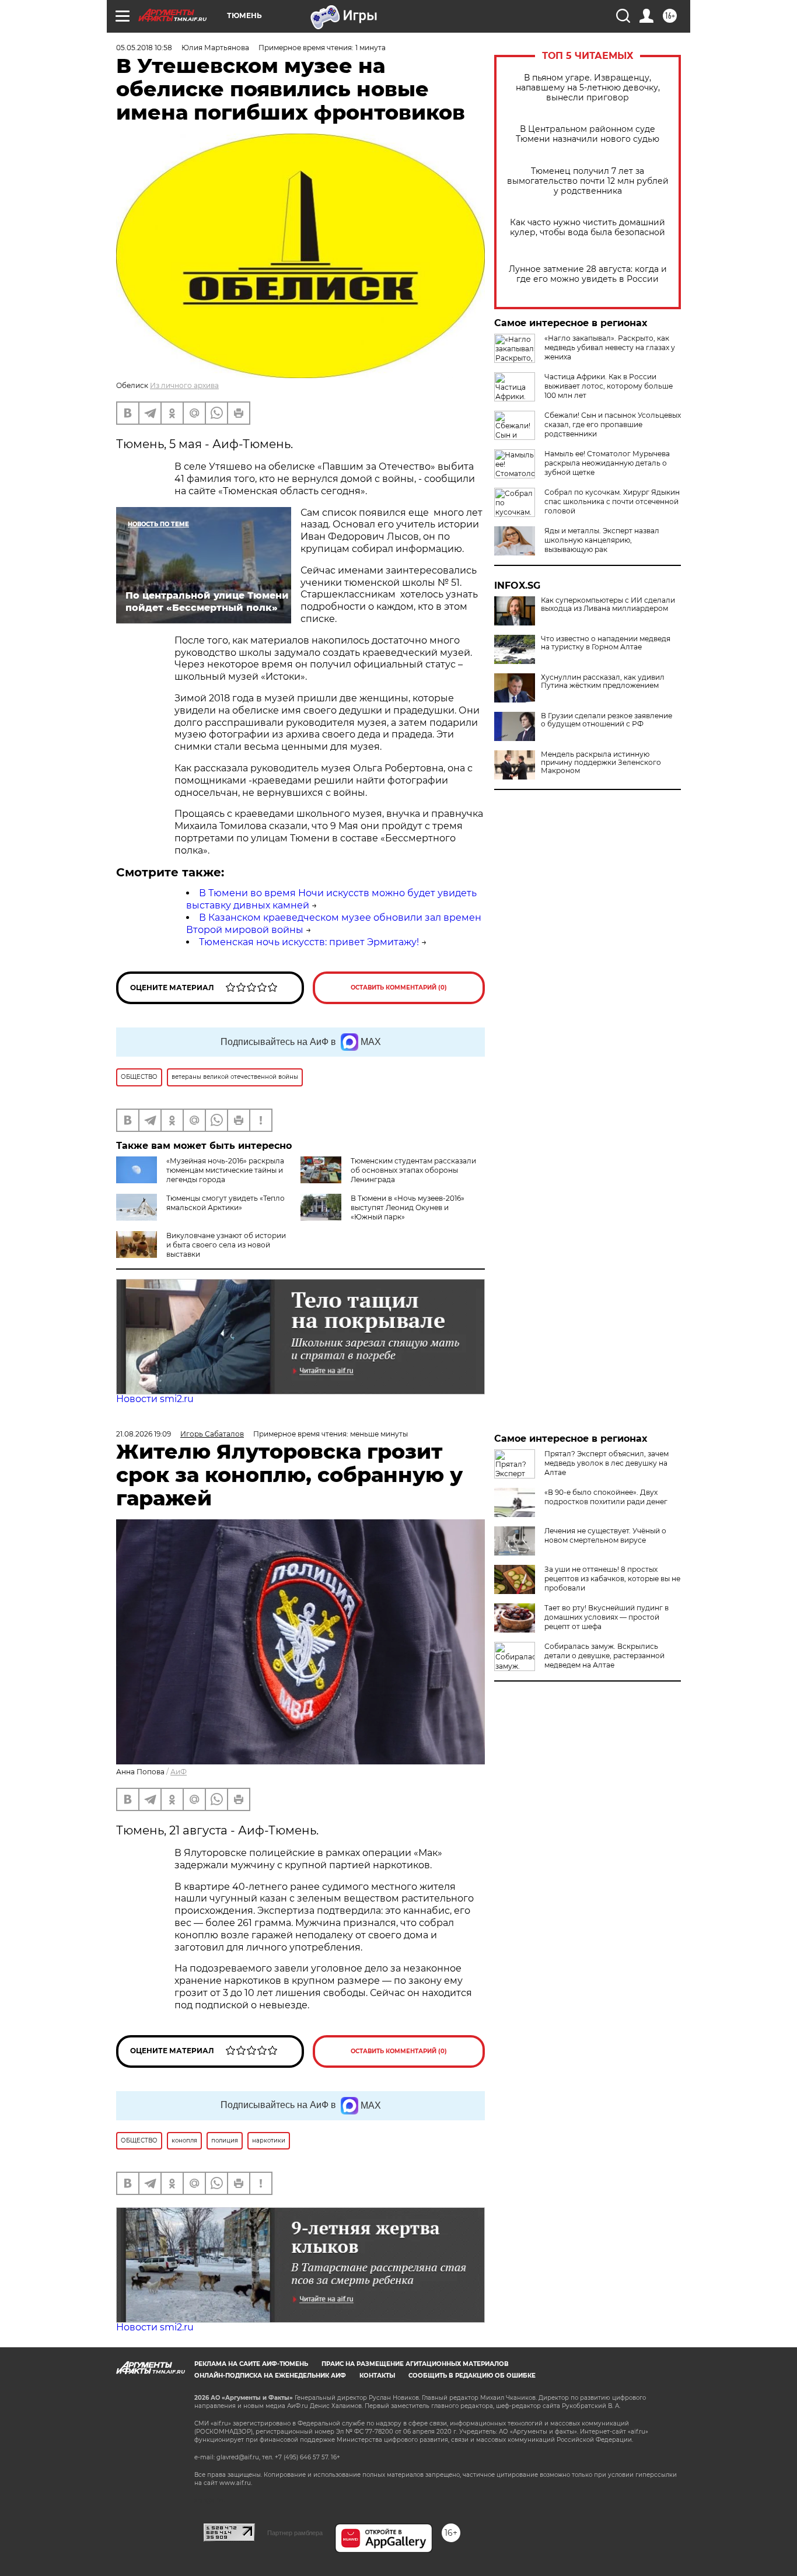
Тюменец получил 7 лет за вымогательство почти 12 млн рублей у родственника (588, 181)
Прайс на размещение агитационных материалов (415, 2364)
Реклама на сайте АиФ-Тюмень (251, 2364)
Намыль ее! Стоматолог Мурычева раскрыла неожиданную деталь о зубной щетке (607, 463)
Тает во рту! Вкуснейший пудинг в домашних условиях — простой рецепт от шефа (607, 1617)
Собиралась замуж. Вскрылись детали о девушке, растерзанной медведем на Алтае (604, 1656)
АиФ (179, 1772)
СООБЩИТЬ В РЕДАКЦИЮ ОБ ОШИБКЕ (472, 2376)
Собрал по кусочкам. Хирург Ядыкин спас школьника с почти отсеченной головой (612, 501)
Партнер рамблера (295, 2533)
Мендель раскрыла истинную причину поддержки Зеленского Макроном (601, 763)
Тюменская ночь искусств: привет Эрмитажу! (309, 942)
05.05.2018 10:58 (144, 48)
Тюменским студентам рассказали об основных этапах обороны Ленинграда (413, 1170)
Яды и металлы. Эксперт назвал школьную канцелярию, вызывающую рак (602, 540)
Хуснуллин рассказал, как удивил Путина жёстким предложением (603, 681)
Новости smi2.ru (155, 1399)
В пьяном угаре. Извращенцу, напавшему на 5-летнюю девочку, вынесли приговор (588, 88)
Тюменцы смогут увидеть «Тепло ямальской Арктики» (226, 1203)
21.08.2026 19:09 (144, 1434)
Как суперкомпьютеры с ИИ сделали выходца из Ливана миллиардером (608, 604)
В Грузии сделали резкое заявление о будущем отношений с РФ (607, 720)
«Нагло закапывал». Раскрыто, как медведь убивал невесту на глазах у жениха (610, 347)
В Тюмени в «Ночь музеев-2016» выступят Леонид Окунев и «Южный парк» (408, 1207)
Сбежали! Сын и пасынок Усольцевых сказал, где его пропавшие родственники (613, 424)
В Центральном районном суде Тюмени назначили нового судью (588, 134)
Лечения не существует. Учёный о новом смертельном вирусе (605, 1535)
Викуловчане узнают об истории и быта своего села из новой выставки (226, 1245)
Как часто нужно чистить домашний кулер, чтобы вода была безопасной (588, 228)
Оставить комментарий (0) (399, 988)
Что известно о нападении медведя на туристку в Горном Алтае (606, 643)
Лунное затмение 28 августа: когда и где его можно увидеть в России (588, 274)
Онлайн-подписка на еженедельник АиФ (270, 2376)
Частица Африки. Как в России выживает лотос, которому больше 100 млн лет (609, 386)
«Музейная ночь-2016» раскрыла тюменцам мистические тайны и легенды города (225, 1170)
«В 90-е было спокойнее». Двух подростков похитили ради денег (606, 1497)
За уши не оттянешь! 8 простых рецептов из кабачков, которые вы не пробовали (612, 1579)
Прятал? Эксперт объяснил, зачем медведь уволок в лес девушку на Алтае (607, 1463)
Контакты (377, 2376)
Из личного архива (184, 385)
